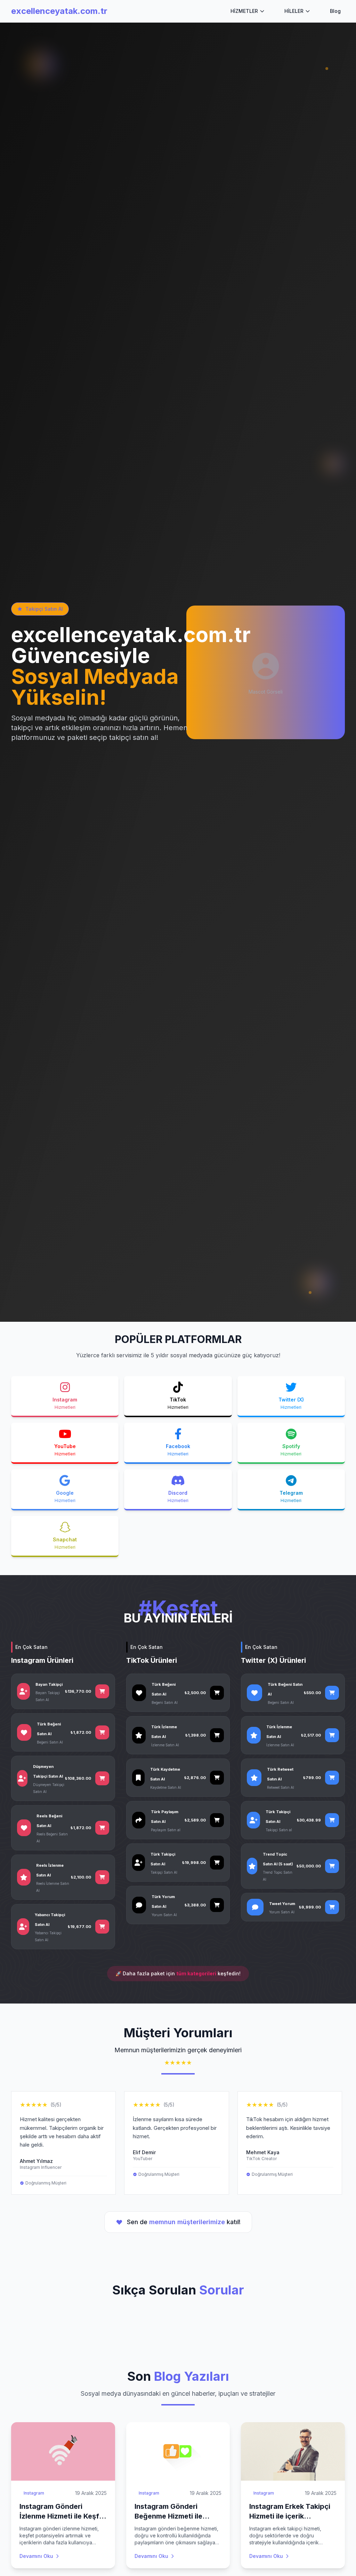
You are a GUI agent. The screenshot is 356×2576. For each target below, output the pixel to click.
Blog (335, 11)
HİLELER (294, 11)
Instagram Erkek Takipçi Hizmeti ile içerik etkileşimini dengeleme (290, 2516)
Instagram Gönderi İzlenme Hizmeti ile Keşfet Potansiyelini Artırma (63, 2516)
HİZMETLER (244, 11)
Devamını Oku (36, 2556)
